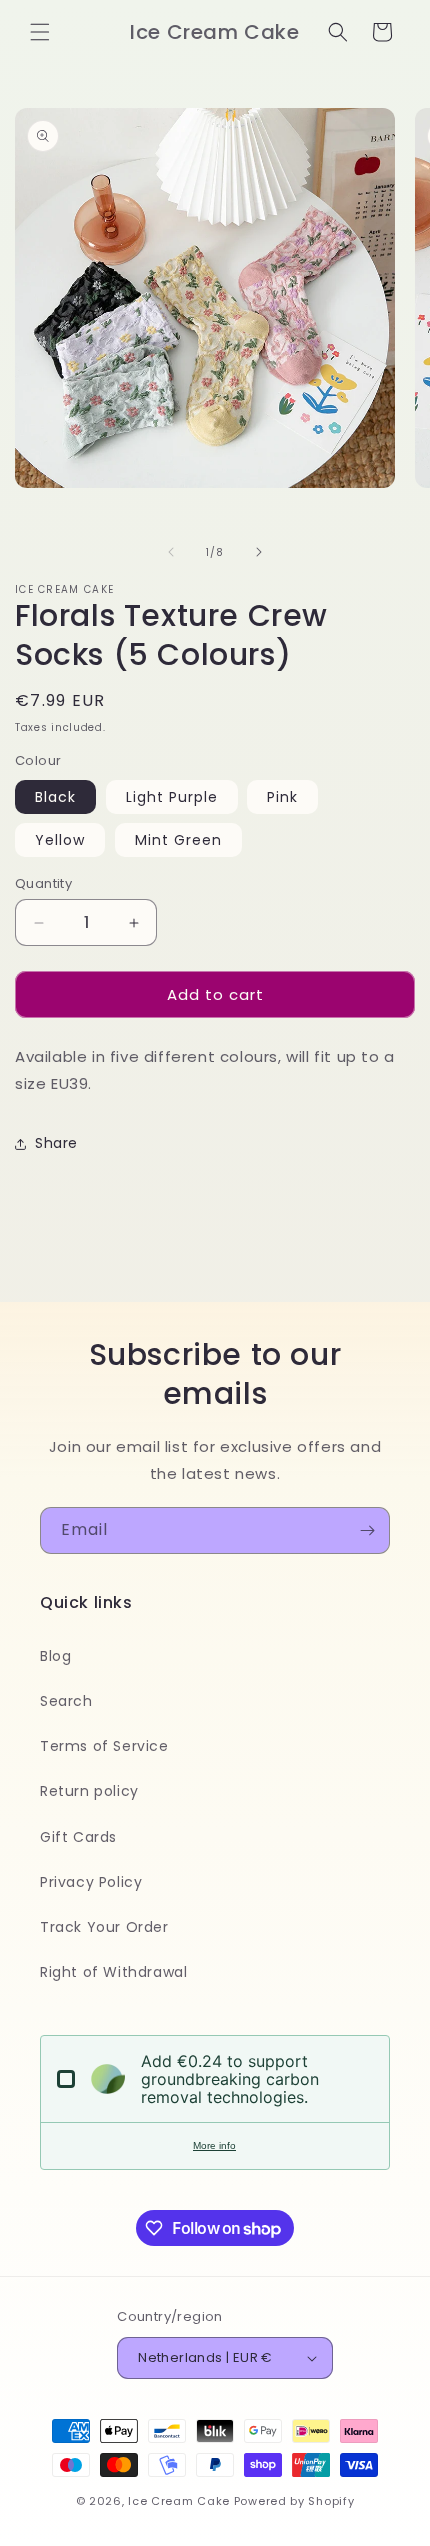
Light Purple (172, 797)
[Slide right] (259, 552)
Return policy (89, 1791)
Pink (282, 797)
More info (214, 2145)
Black (55, 797)
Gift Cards (78, 1837)
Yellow (60, 840)
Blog (55, 1656)
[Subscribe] (367, 1530)
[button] (40, 32)
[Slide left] (171, 552)
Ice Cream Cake (179, 2501)
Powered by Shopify (294, 2501)
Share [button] (56, 1143)
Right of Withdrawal (113, 1972)
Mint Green (178, 840)
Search (66, 1701)
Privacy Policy (91, 1882)
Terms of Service (104, 1746)
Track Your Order (104, 1927)
